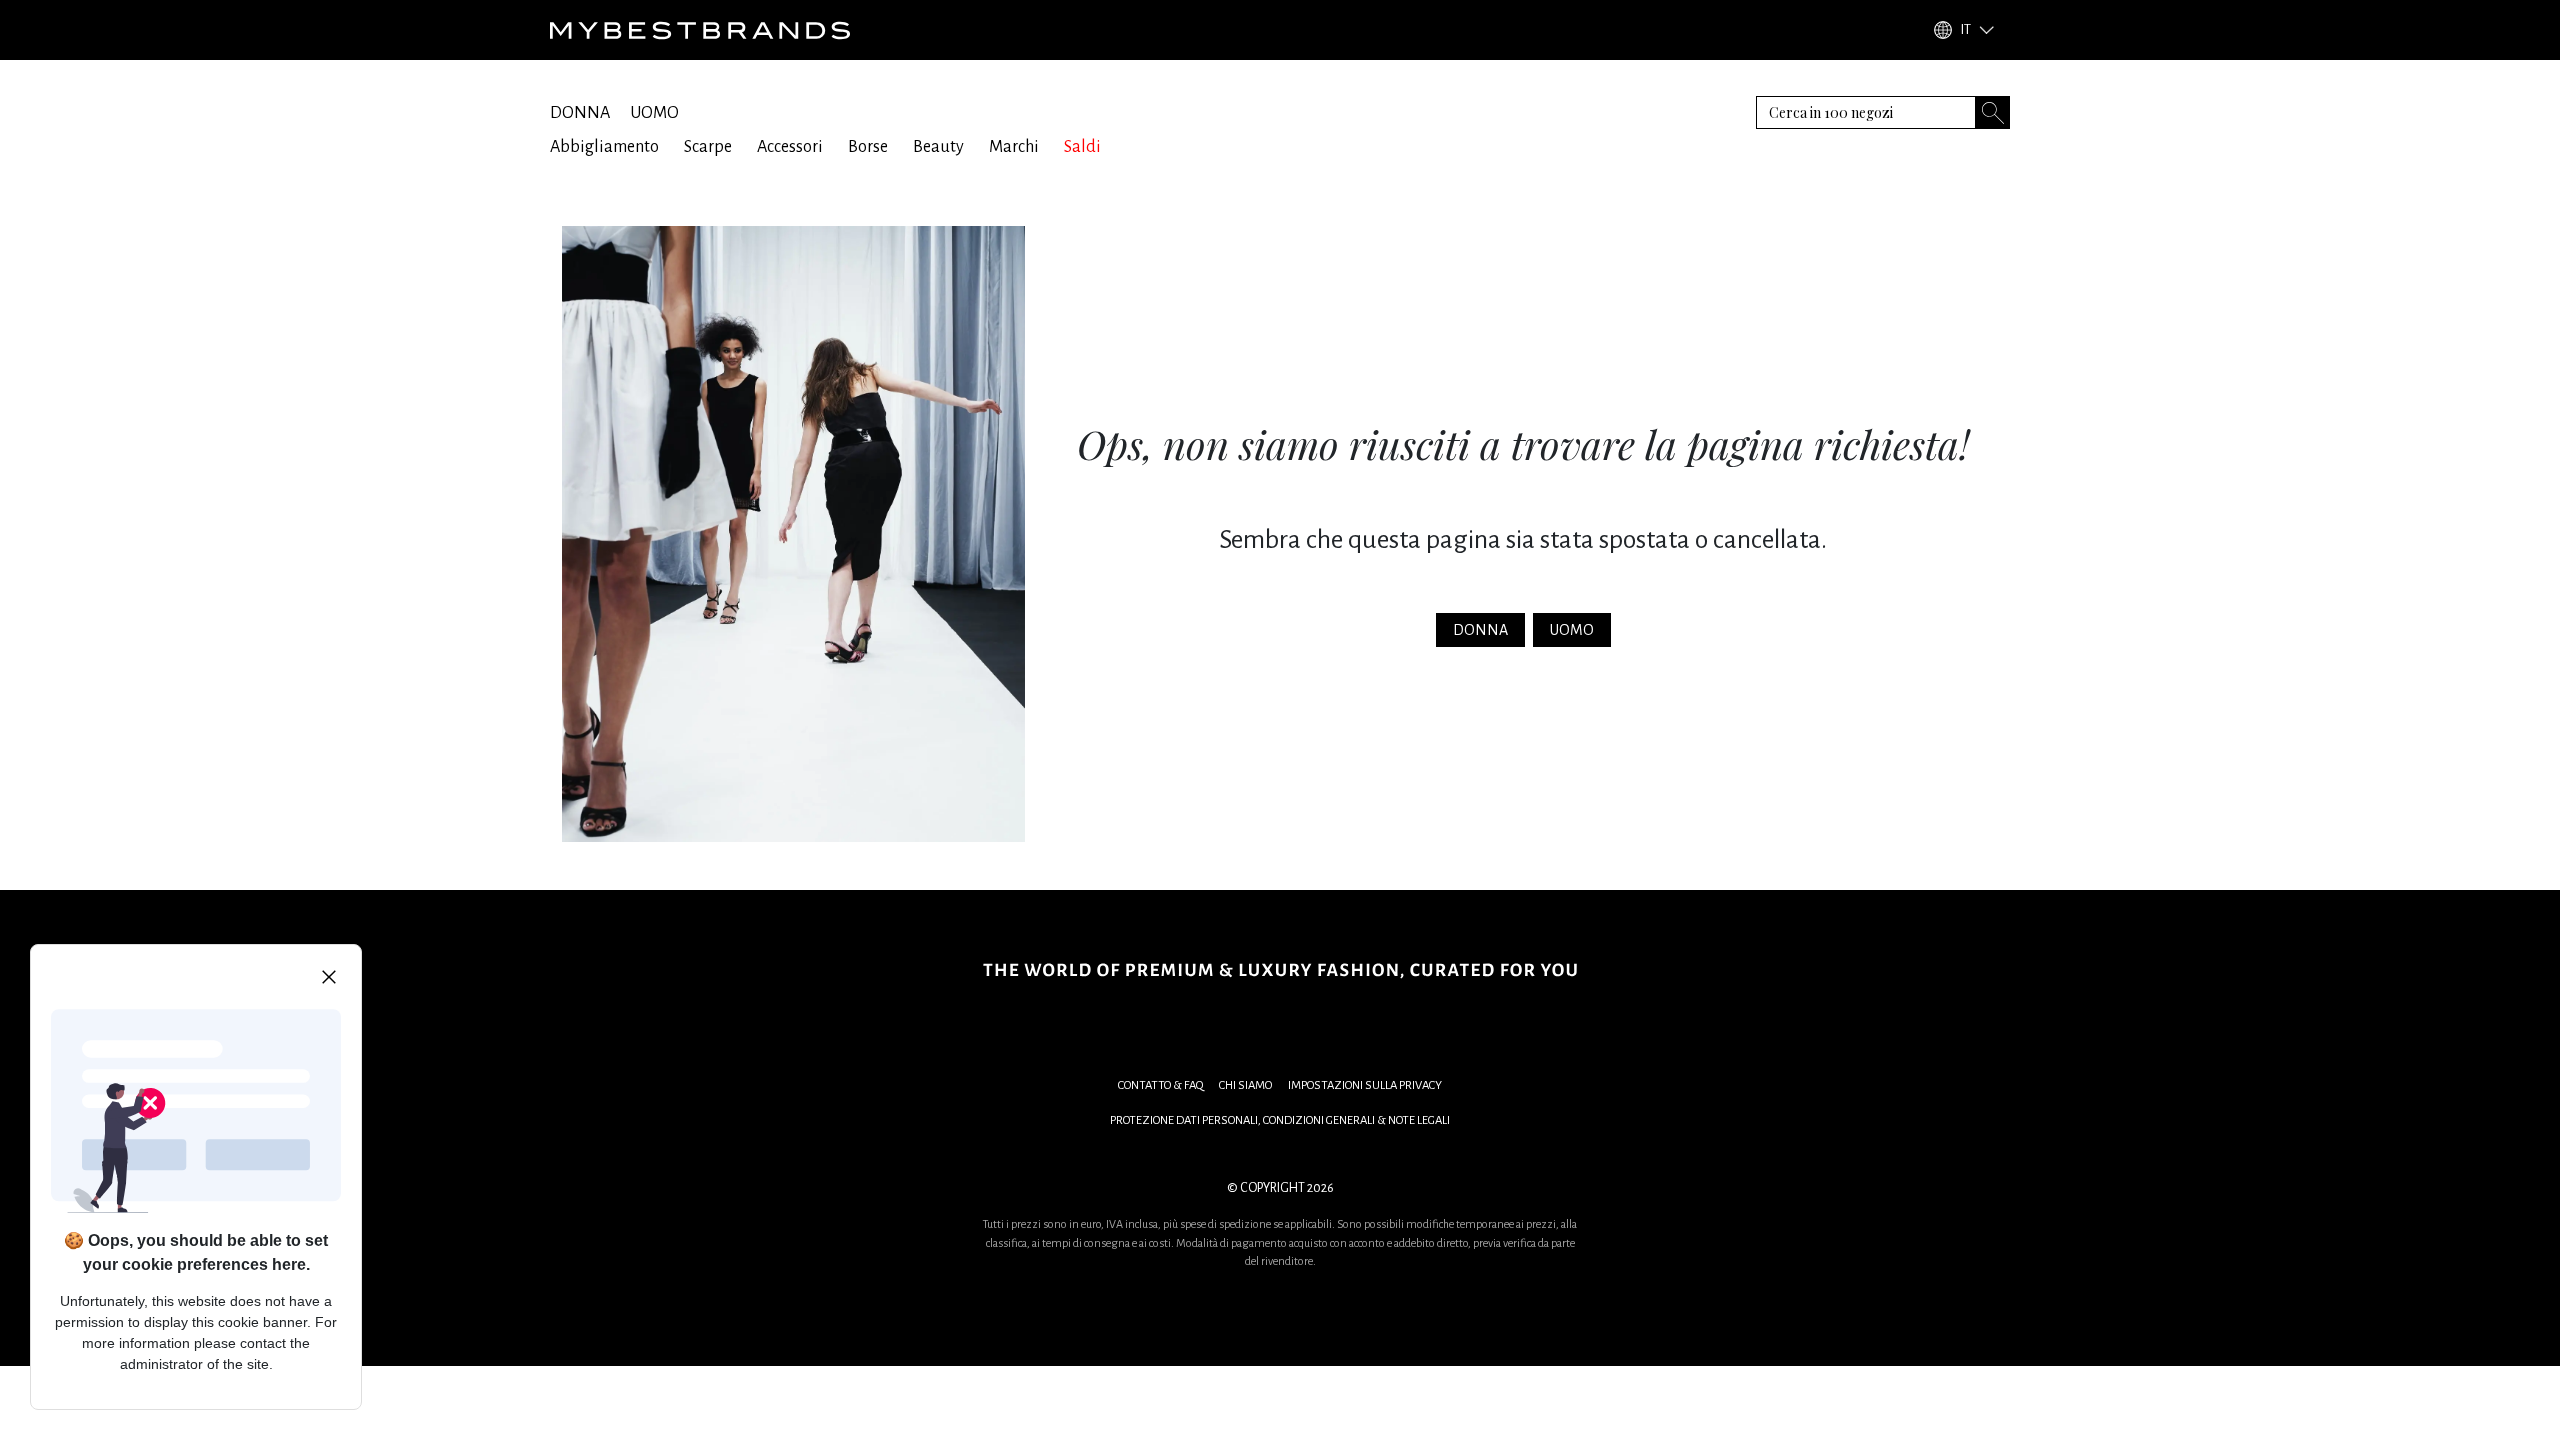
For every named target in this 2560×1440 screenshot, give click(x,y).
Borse (868, 147)
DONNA (580, 113)
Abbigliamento (604, 147)
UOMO (654, 113)
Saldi (1082, 147)
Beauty (938, 147)
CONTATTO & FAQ (1160, 1085)
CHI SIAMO (1245, 1085)
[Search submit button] (1993, 112)
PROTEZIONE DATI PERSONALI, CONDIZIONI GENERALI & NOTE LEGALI (1280, 1120)
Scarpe (708, 147)
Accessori (790, 147)
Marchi (1014, 147)
